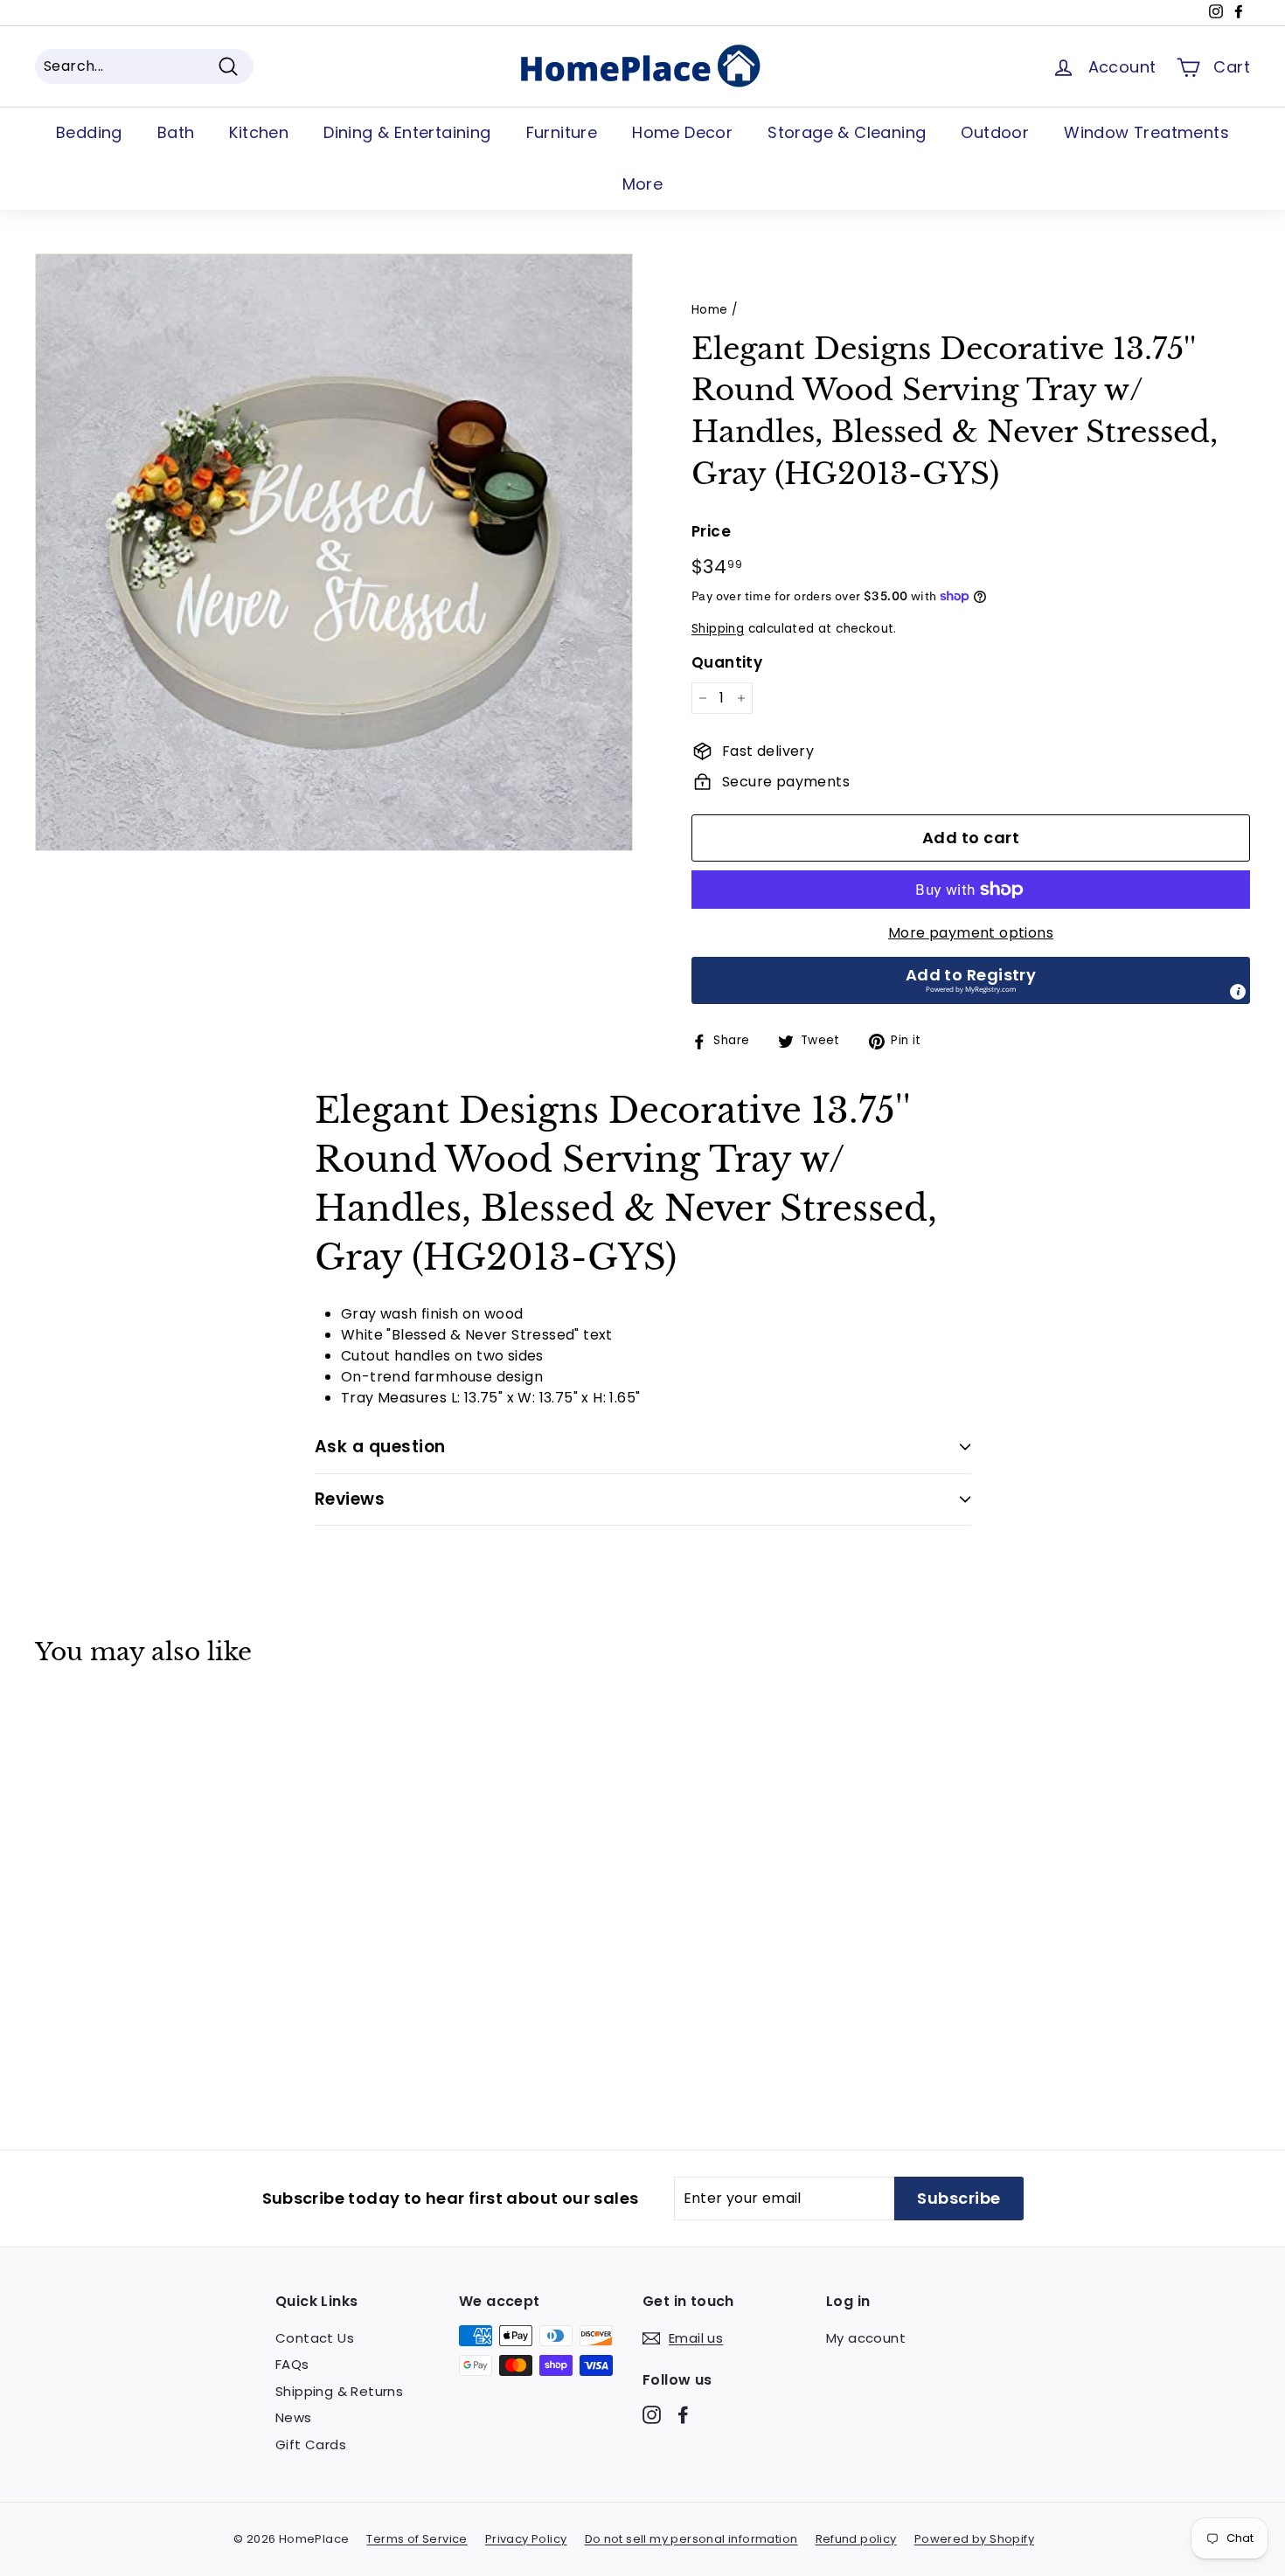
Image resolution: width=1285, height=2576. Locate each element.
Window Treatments (1146, 132)
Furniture (562, 132)
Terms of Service (417, 2539)
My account (866, 2338)
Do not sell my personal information (691, 2539)
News (294, 2417)
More (643, 184)
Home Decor (682, 132)
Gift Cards (311, 2444)
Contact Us (315, 2338)
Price (711, 531)
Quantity (727, 662)
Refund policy (856, 2539)
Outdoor (995, 132)
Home (710, 310)
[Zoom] (334, 552)
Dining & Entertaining (407, 132)
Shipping (718, 629)
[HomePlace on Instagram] (652, 2414)
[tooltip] (1238, 992)
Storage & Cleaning (847, 132)
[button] (971, 980)
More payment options (971, 933)
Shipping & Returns (339, 2391)
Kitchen (259, 132)
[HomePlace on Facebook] (683, 2414)
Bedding (89, 132)
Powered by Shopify (974, 2539)
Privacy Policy (526, 2539)
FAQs (292, 2364)
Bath (176, 132)
